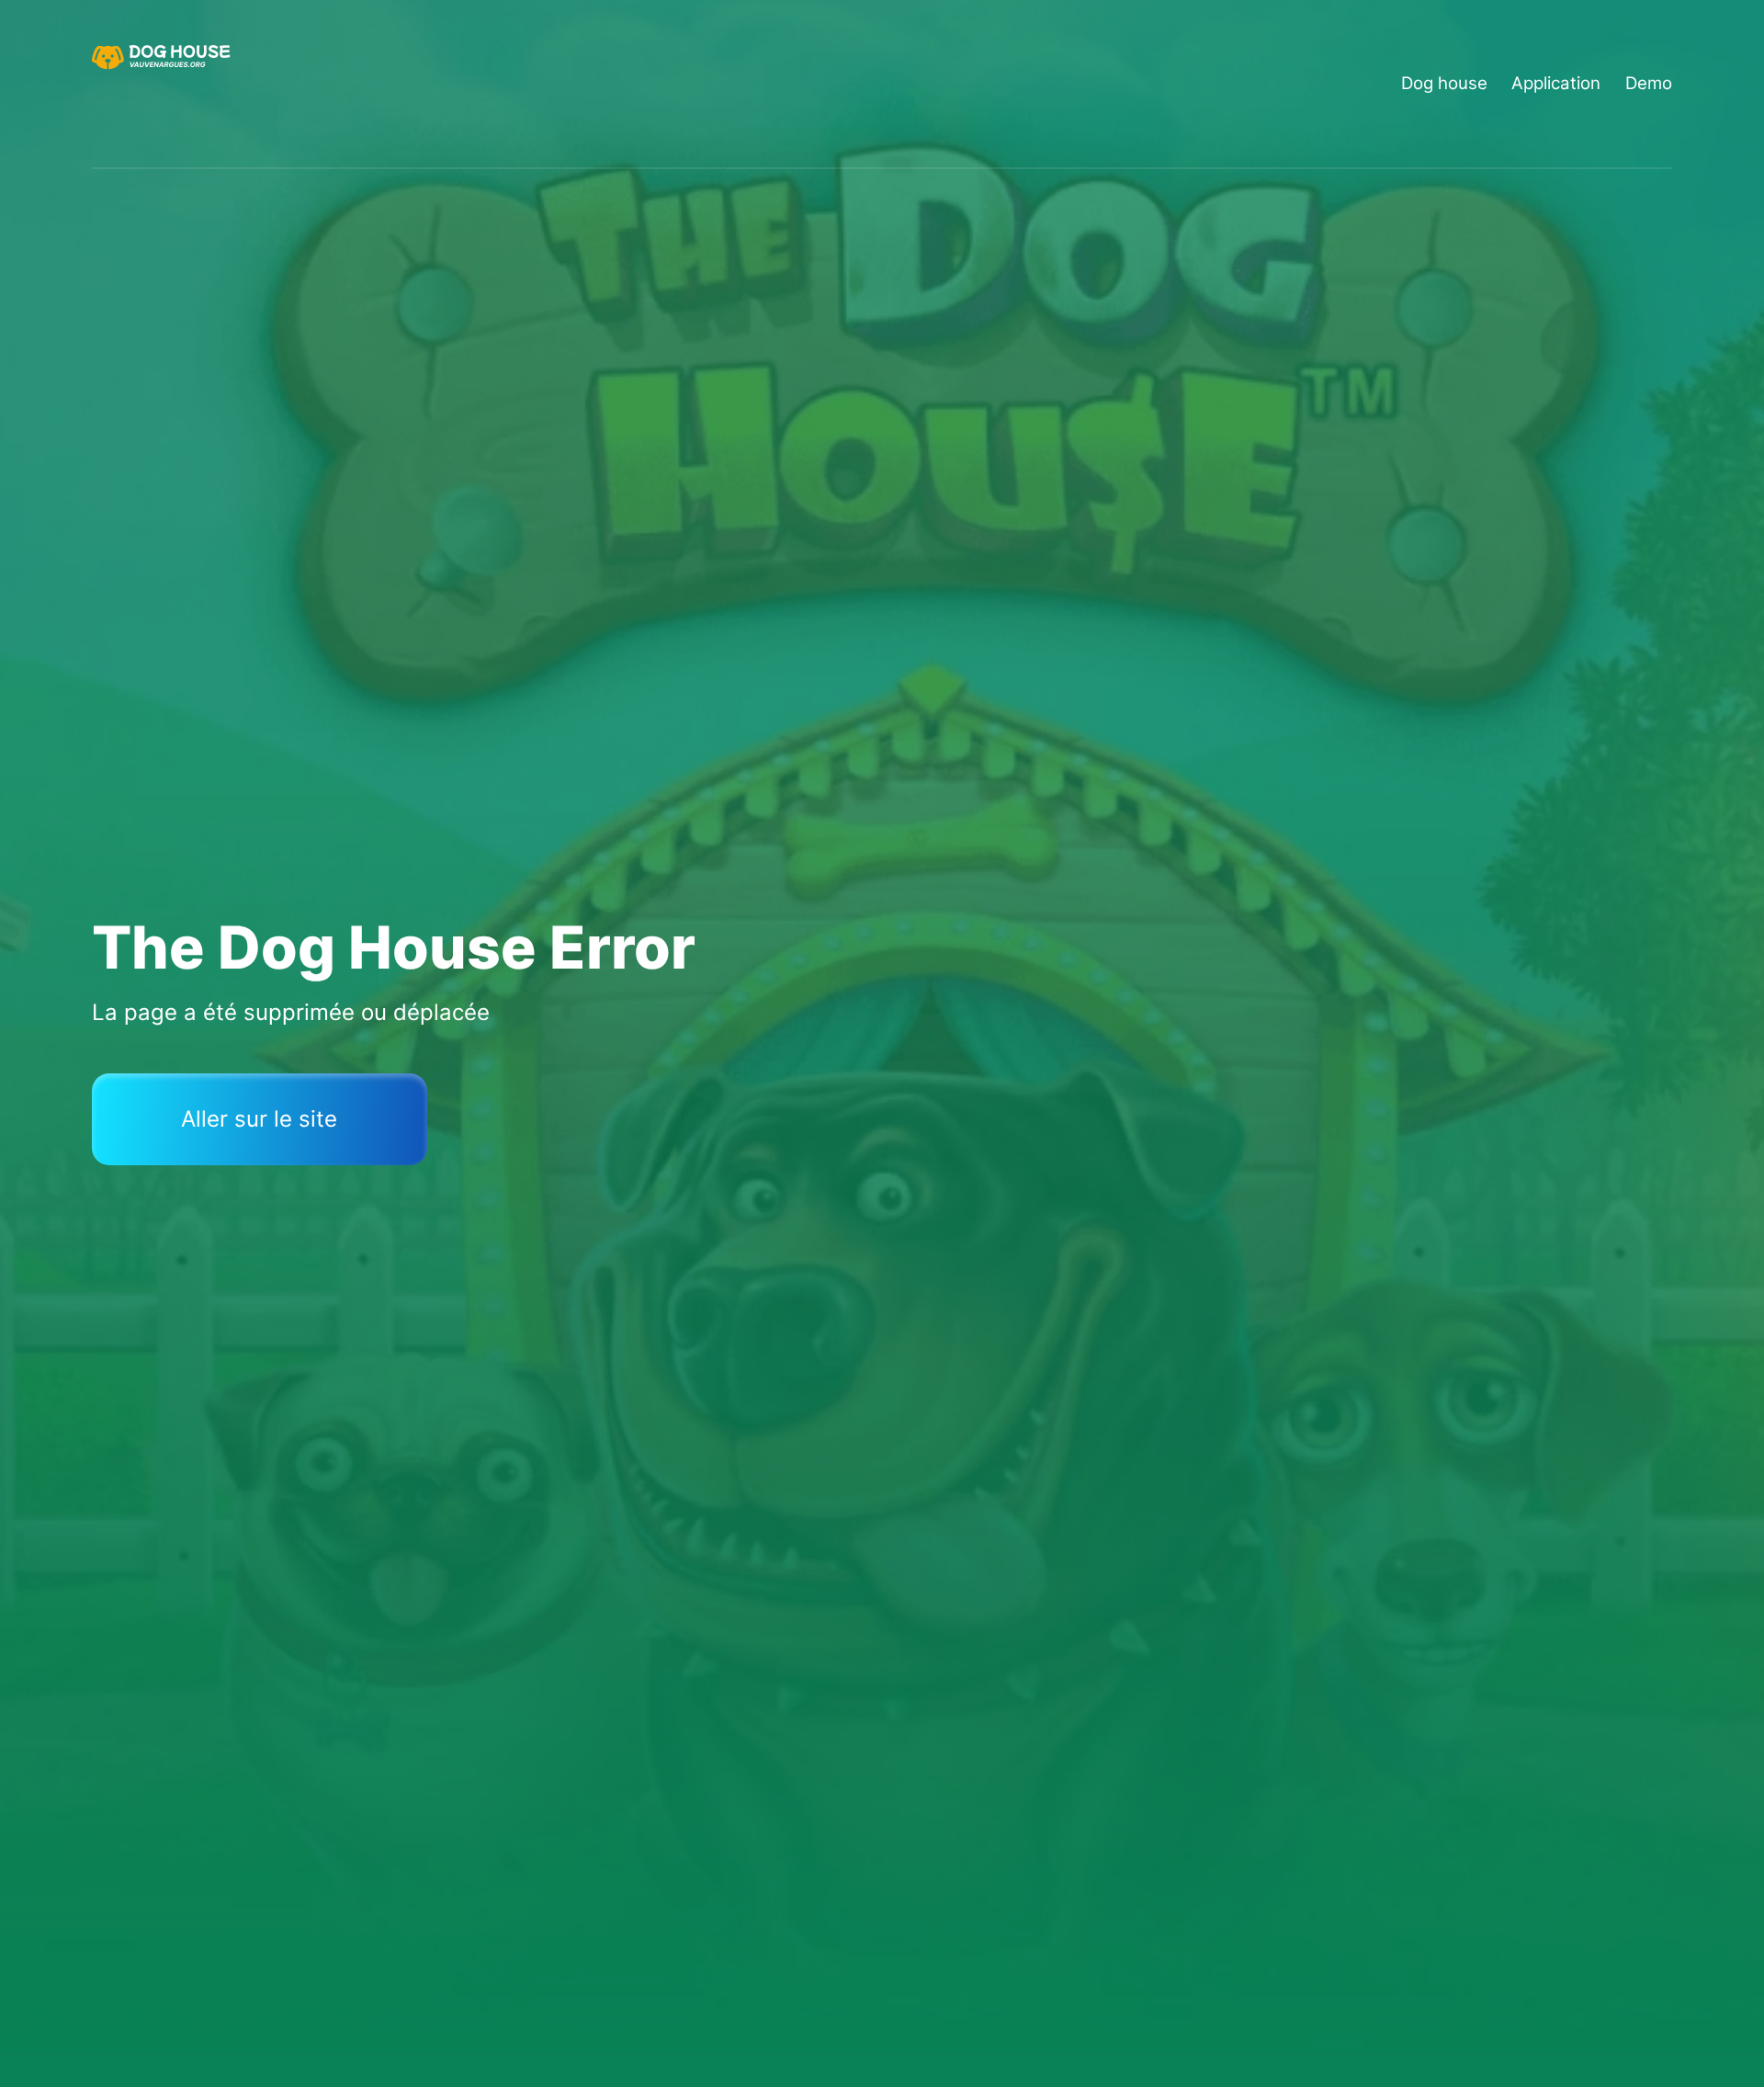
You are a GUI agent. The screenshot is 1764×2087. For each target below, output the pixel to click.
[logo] (164, 84)
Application (1556, 83)
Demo (1649, 83)
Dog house (1444, 83)
